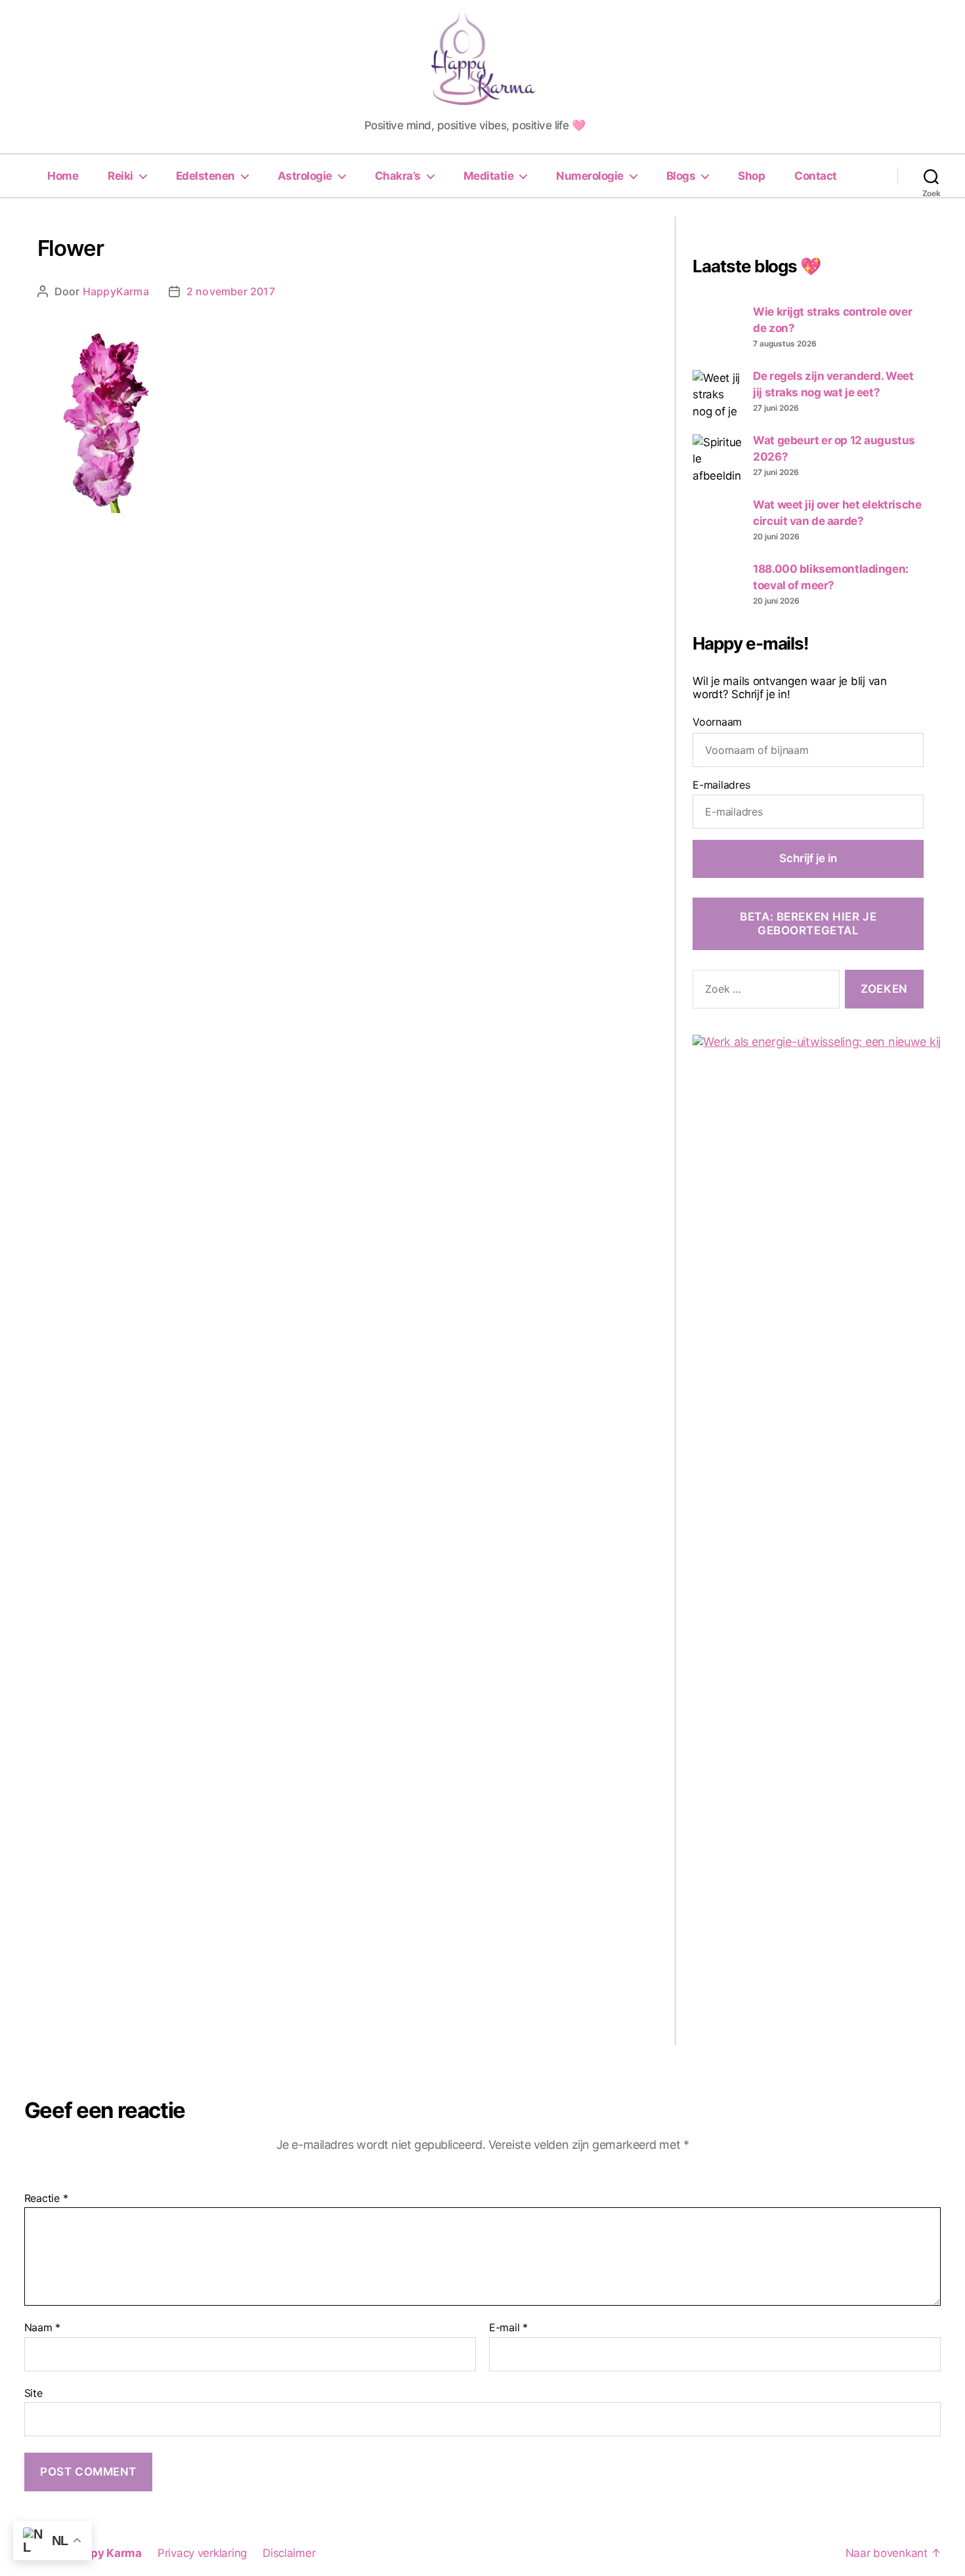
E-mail (508, 2328)
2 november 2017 (231, 291)
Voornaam (717, 722)
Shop (751, 176)
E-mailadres (721, 785)
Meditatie (489, 176)
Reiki (120, 176)
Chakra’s (398, 176)
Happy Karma (105, 2553)
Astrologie (305, 176)
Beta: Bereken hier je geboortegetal (808, 924)
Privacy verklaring (202, 2553)
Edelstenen (205, 176)
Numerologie (590, 176)
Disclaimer (289, 2553)
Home (63, 176)
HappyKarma (116, 291)
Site (33, 2393)
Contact (816, 176)
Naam (42, 2328)
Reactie (46, 2199)
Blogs (681, 176)
